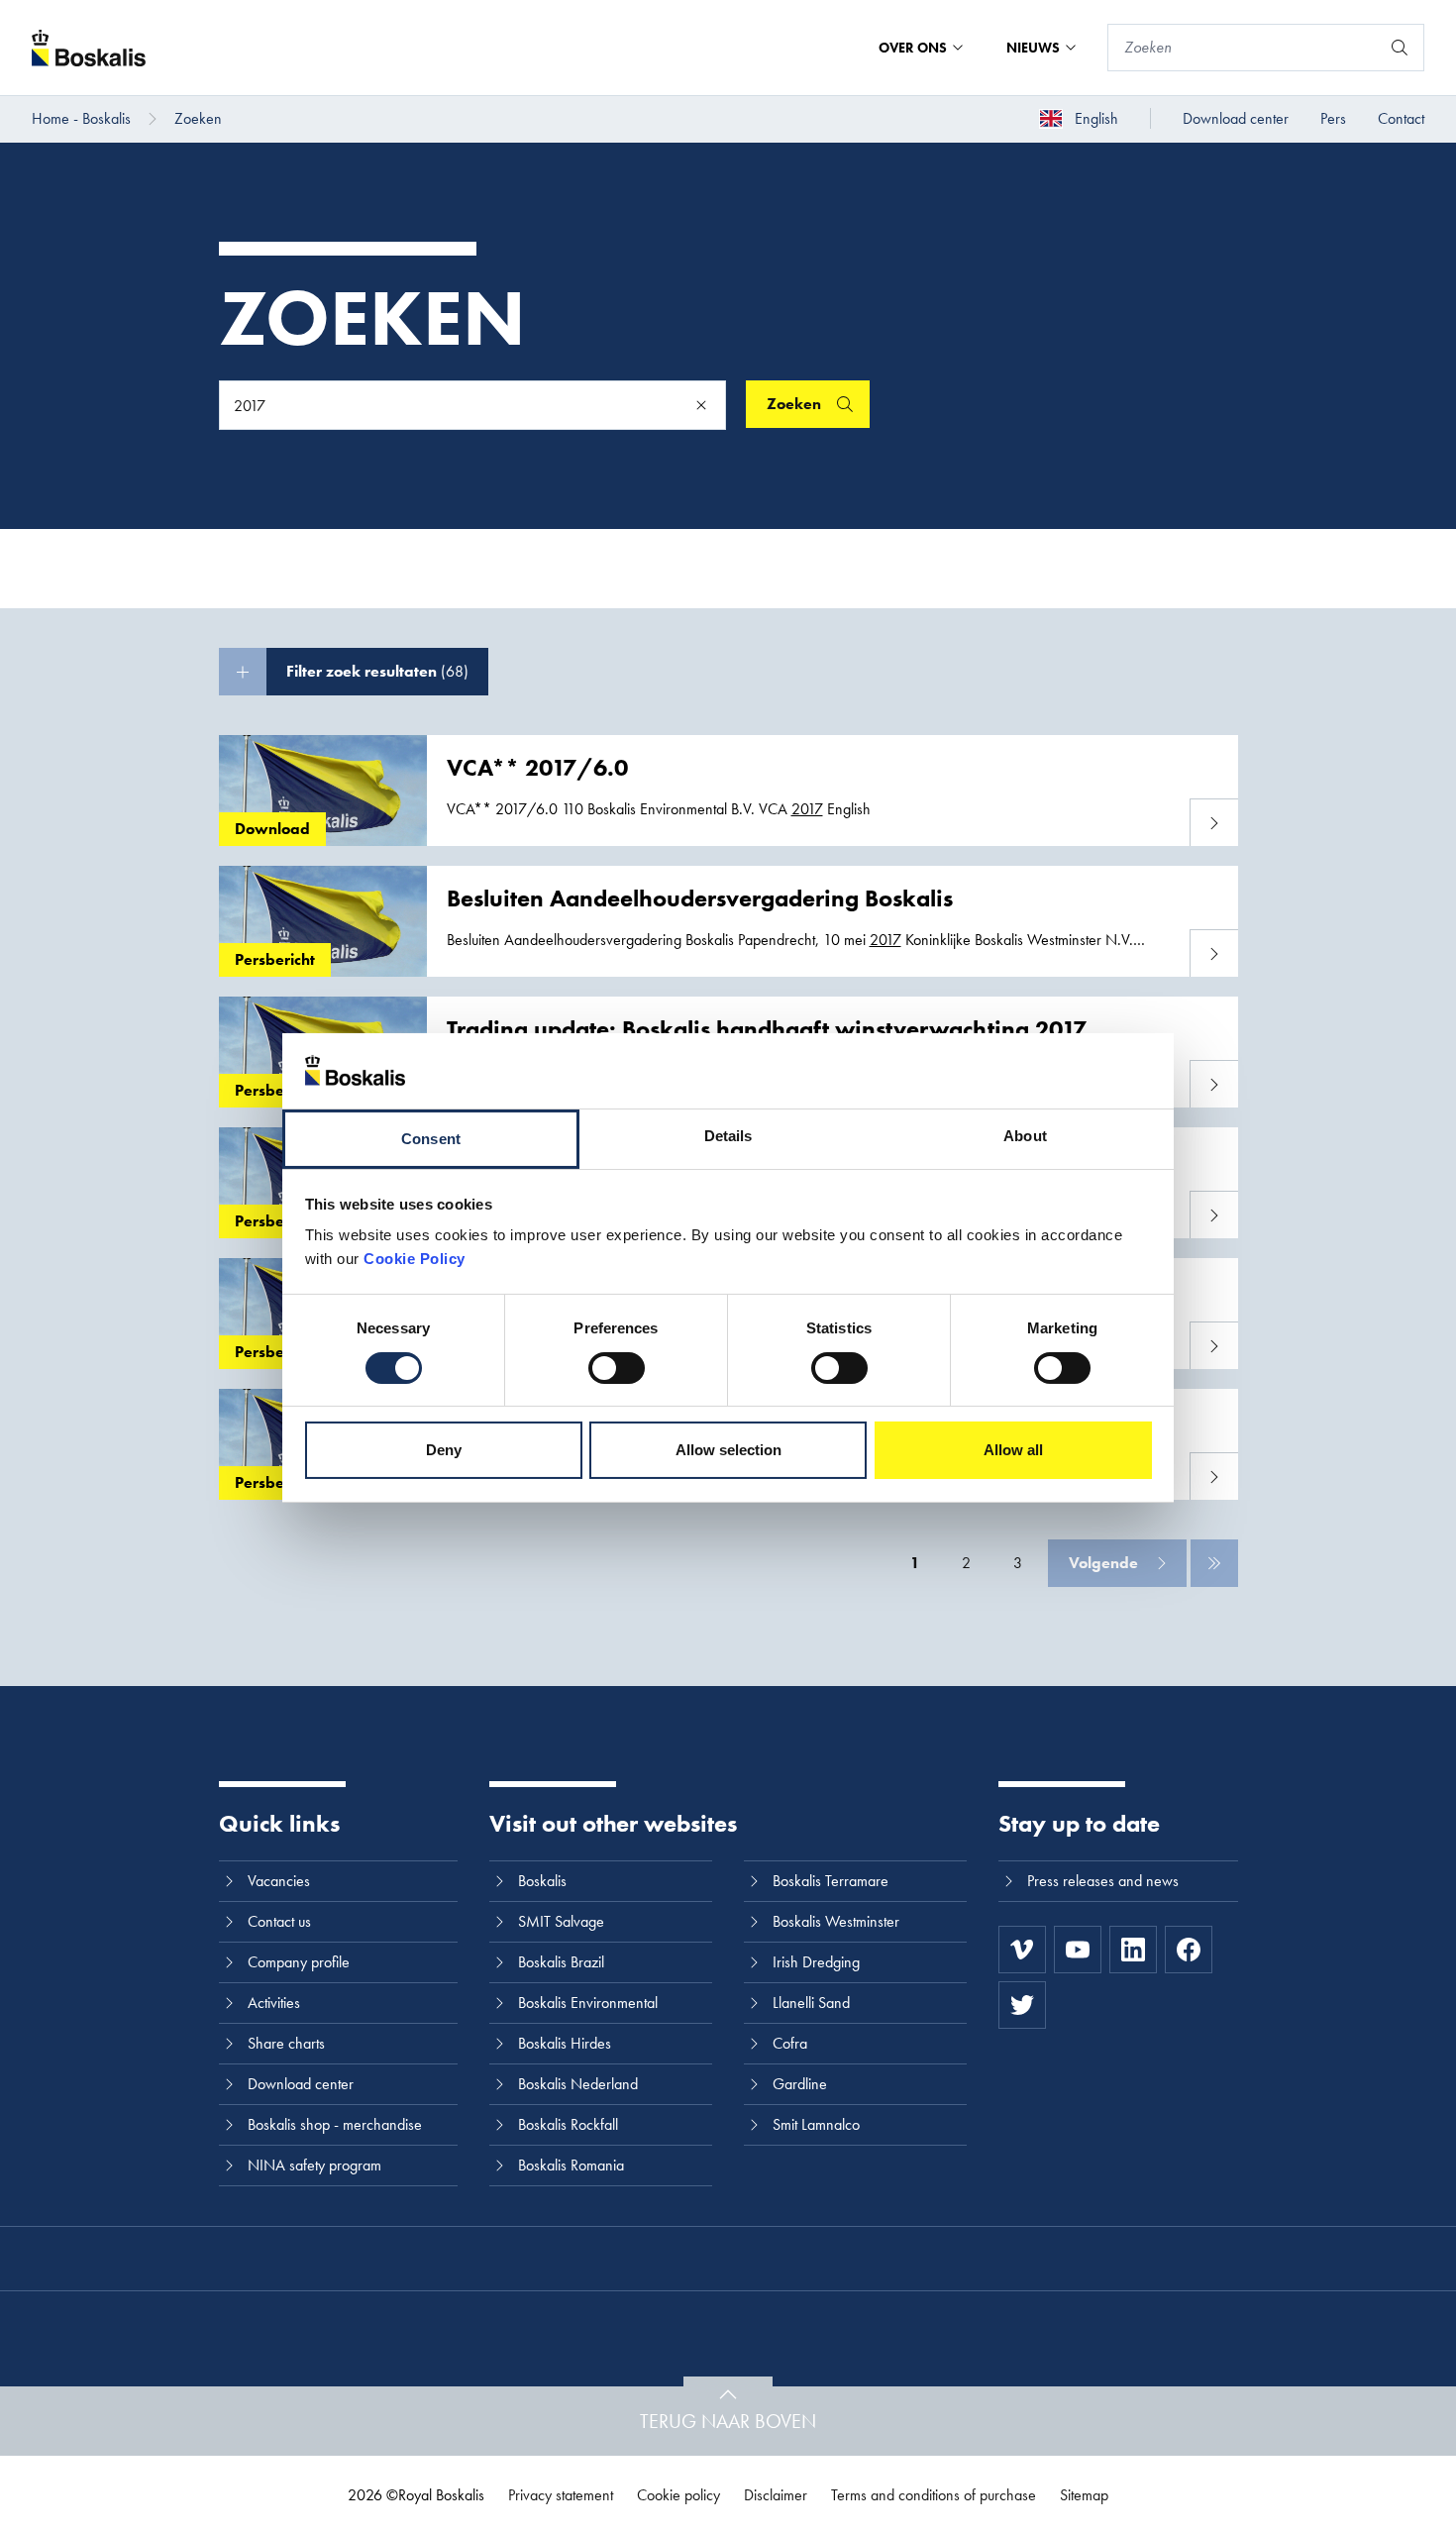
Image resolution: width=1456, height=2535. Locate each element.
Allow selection (728, 1450)
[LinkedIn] (1133, 1950)
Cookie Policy (415, 1259)
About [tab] (1025, 1136)
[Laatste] (1214, 1563)
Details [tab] (728, 1136)
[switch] (617, 1368)
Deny (444, 1450)
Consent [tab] (431, 1139)
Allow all (1013, 1450)
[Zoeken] (1400, 48)
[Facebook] (1189, 1950)
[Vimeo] (1022, 1950)
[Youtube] (1078, 1950)
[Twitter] (1022, 2005)
